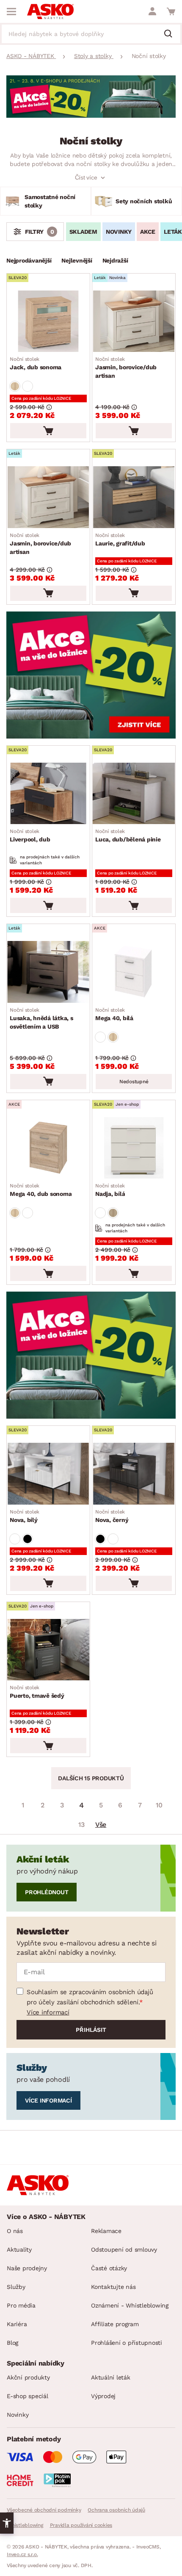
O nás (15, 2231)
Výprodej (103, 2396)
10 (159, 1805)
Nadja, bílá (110, 1190)
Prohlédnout (47, 1892)
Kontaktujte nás (113, 2287)
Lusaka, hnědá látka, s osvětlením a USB (41, 1018)
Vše (101, 1825)
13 (81, 1825)
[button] (7, 2523)
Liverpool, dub (30, 836)
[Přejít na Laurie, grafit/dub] (134, 497)
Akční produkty (28, 2377)
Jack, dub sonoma (36, 363)
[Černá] (28, 1539)
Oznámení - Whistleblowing (130, 2305)
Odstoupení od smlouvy (124, 2250)
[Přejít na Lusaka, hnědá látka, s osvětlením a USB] (48, 972)
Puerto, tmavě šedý (37, 1692)
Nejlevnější (77, 260)
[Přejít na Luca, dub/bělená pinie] (134, 793)
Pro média (21, 2305)
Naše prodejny (27, 2268)
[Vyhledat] (171, 34)
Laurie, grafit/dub (120, 540)
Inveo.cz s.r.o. (22, 2554)
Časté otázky (109, 2268)
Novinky (119, 232)
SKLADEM (83, 232)
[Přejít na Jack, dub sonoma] (48, 321)
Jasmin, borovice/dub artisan (126, 368)
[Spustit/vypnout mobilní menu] (11, 11)
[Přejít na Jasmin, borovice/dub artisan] (134, 321)
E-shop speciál (28, 2396)
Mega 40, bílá (114, 1014)
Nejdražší (115, 260)
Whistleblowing (25, 2525)
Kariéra (17, 2324)
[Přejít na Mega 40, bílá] (134, 972)
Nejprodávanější (29, 260)
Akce (148, 232)
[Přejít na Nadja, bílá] (134, 1148)
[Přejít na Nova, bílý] (48, 1473)
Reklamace (106, 2231)
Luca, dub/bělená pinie (128, 836)
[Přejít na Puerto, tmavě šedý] (48, 1650)
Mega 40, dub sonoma (41, 1190)
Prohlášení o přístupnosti (127, 2343)
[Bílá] (28, 386)
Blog (12, 2343)
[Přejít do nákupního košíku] (171, 11)
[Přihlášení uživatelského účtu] (152, 11)
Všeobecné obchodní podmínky (44, 2510)
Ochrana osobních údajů (116, 2510)
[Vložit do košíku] (48, 431)
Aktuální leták (111, 2377)
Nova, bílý (25, 1516)
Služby (16, 2287)
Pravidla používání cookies (81, 2525)
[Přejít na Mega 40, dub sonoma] (48, 1148)
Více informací (48, 2012)
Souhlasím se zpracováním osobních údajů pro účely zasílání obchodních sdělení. (90, 1997)
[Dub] (15, 386)
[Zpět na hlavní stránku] (50, 11)
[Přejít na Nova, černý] (134, 1473)
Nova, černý (112, 1516)
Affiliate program (115, 2324)
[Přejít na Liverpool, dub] (48, 793)
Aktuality (19, 2250)
